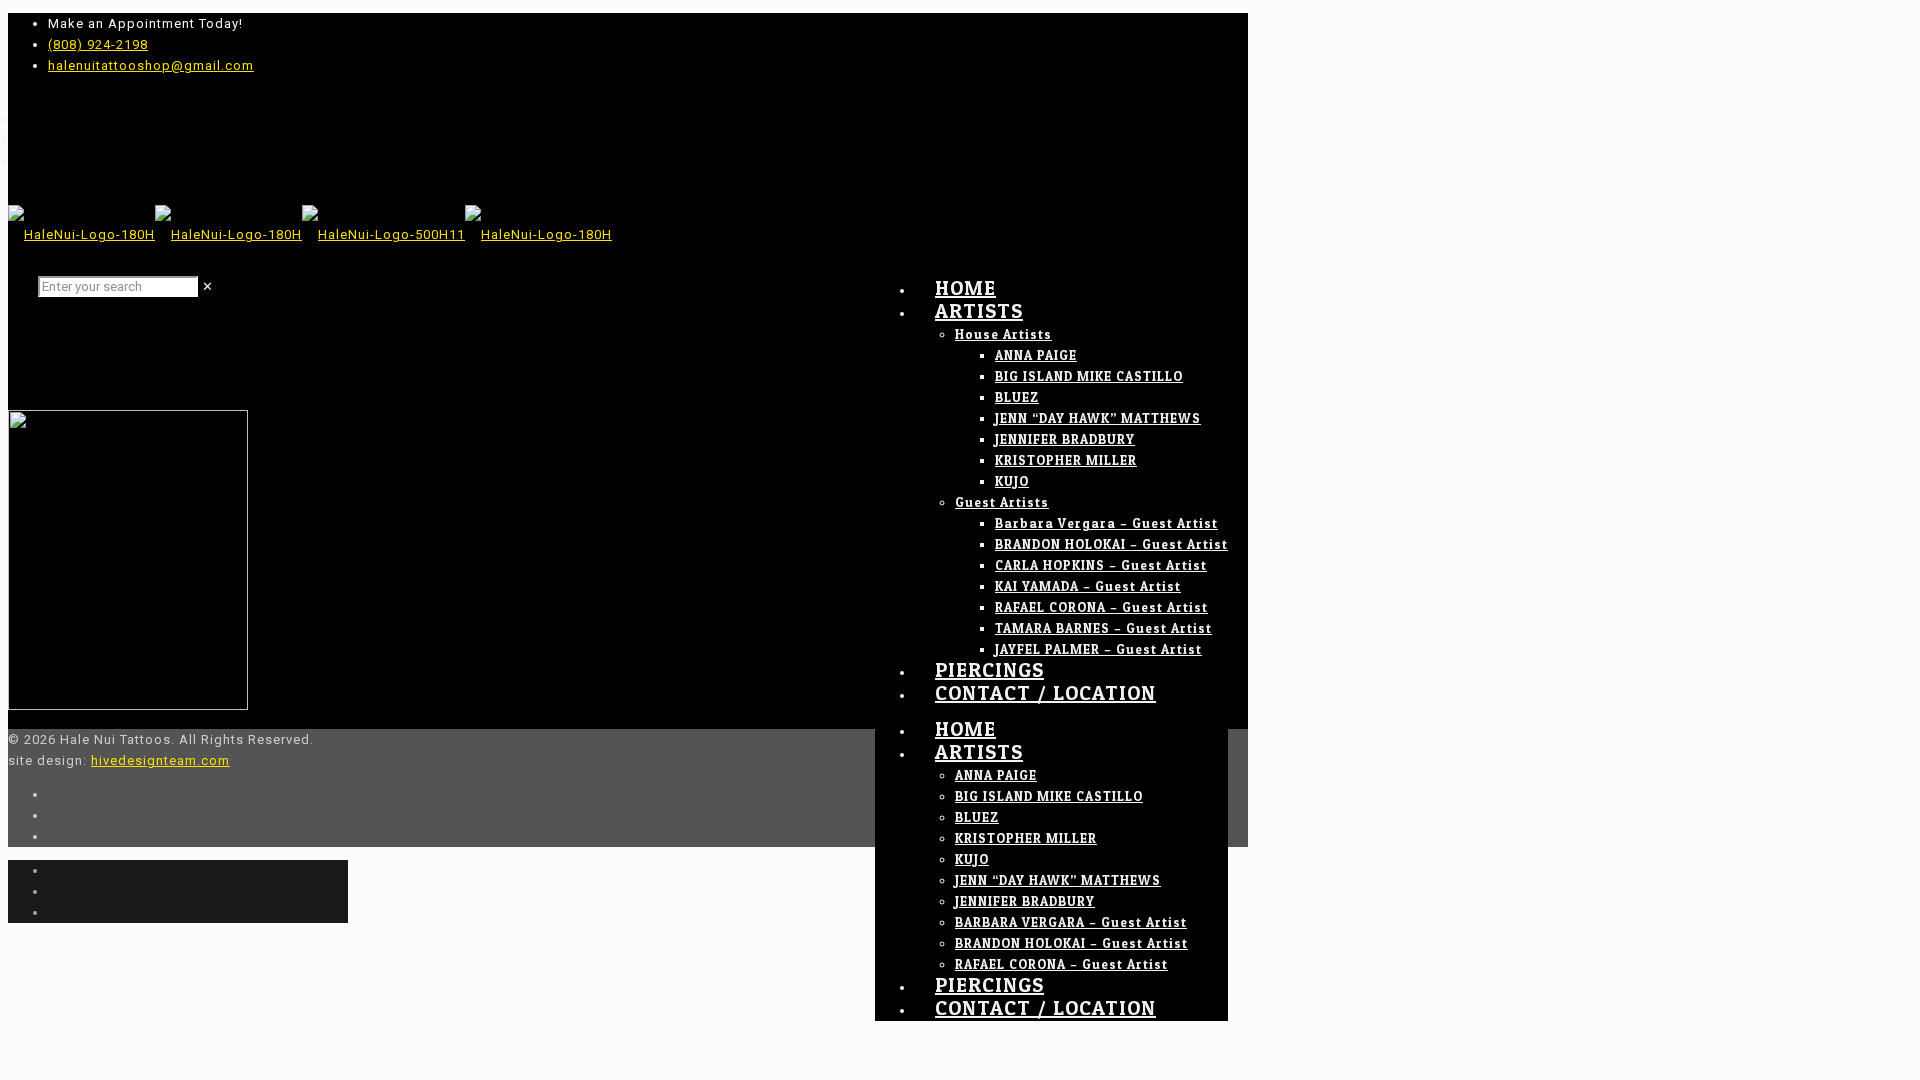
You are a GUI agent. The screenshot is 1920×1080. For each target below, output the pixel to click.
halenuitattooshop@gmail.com (151, 65)
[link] (208, 286)
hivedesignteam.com (160, 760)
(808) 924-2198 (98, 44)
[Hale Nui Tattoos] (310, 234)
